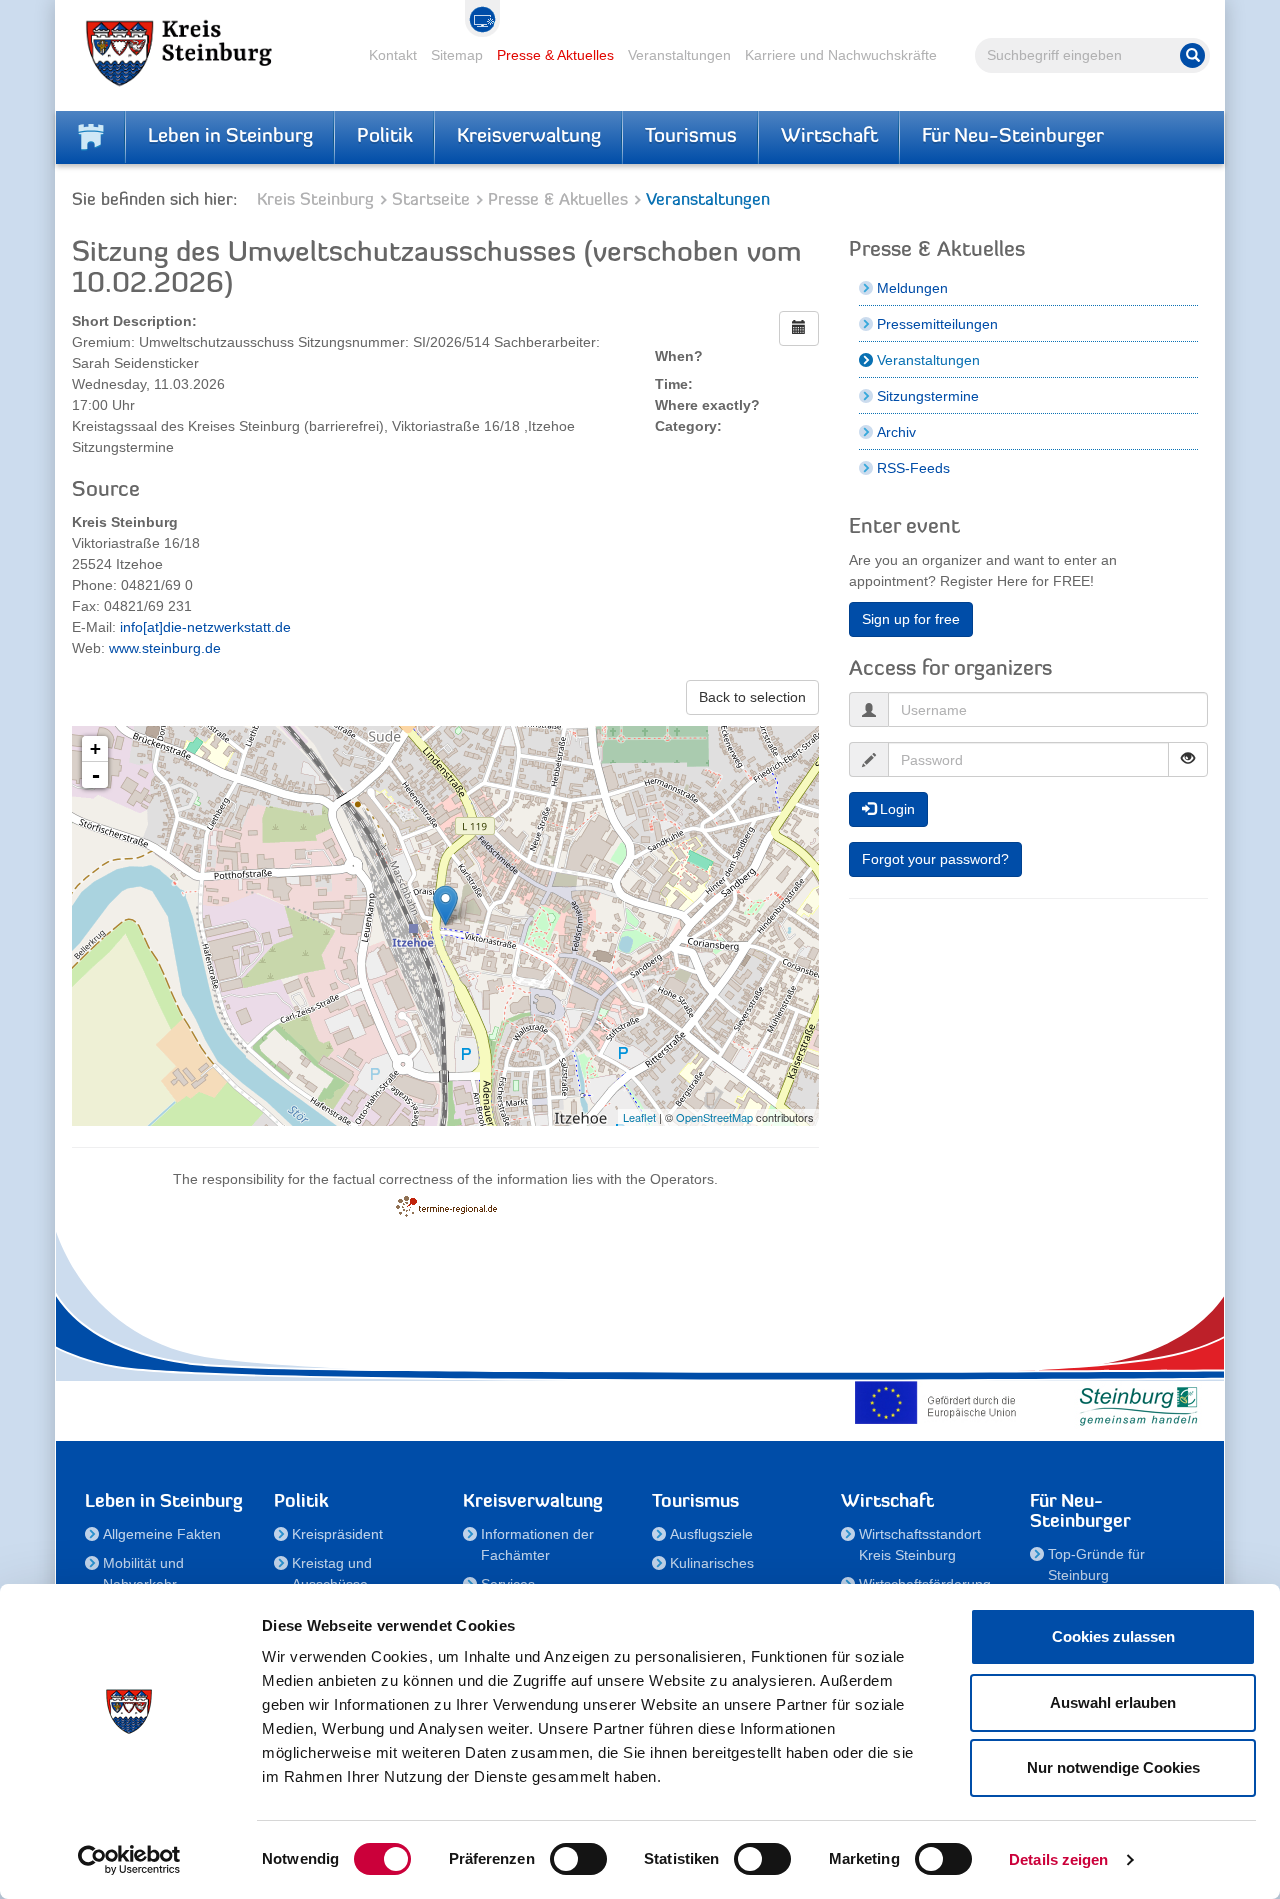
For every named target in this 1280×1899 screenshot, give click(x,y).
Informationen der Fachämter (537, 1544)
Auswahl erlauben (1113, 1702)
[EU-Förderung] (940, 1402)
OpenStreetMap (714, 1117)
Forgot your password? (935, 859)
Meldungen (912, 288)
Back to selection (752, 697)
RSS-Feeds (913, 468)
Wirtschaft (829, 137)
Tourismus (691, 137)
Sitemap (457, 55)
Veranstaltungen (679, 55)
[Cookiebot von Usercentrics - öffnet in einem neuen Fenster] (129, 1860)
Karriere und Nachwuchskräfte (841, 55)
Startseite (431, 200)
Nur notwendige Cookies (1113, 1767)
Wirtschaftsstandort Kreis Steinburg (920, 1544)
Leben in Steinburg (230, 137)
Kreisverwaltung (529, 137)
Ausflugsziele (711, 1534)
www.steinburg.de (165, 648)
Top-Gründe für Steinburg (1096, 1564)
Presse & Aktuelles (555, 55)
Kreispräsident (337, 1534)
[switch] (578, 1859)
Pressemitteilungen (937, 324)
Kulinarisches (712, 1563)
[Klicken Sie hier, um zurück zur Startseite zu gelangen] (91, 137)
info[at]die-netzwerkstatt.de (205, 627)
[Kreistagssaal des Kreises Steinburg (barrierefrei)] (445, 905)
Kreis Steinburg (315, 200)
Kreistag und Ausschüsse (332, 1573)
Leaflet (639, 1117)
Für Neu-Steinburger (1013, 137)
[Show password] (1188, 759)
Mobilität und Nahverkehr (143, 1573)
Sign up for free (911, 619)
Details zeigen (1058, 1859)
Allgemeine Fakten (162, 1534)
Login (895, 809)
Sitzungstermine (928, 396)
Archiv (896, 432)
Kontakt (393, 55)
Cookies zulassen (1113, 1636)
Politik (385, 137)
